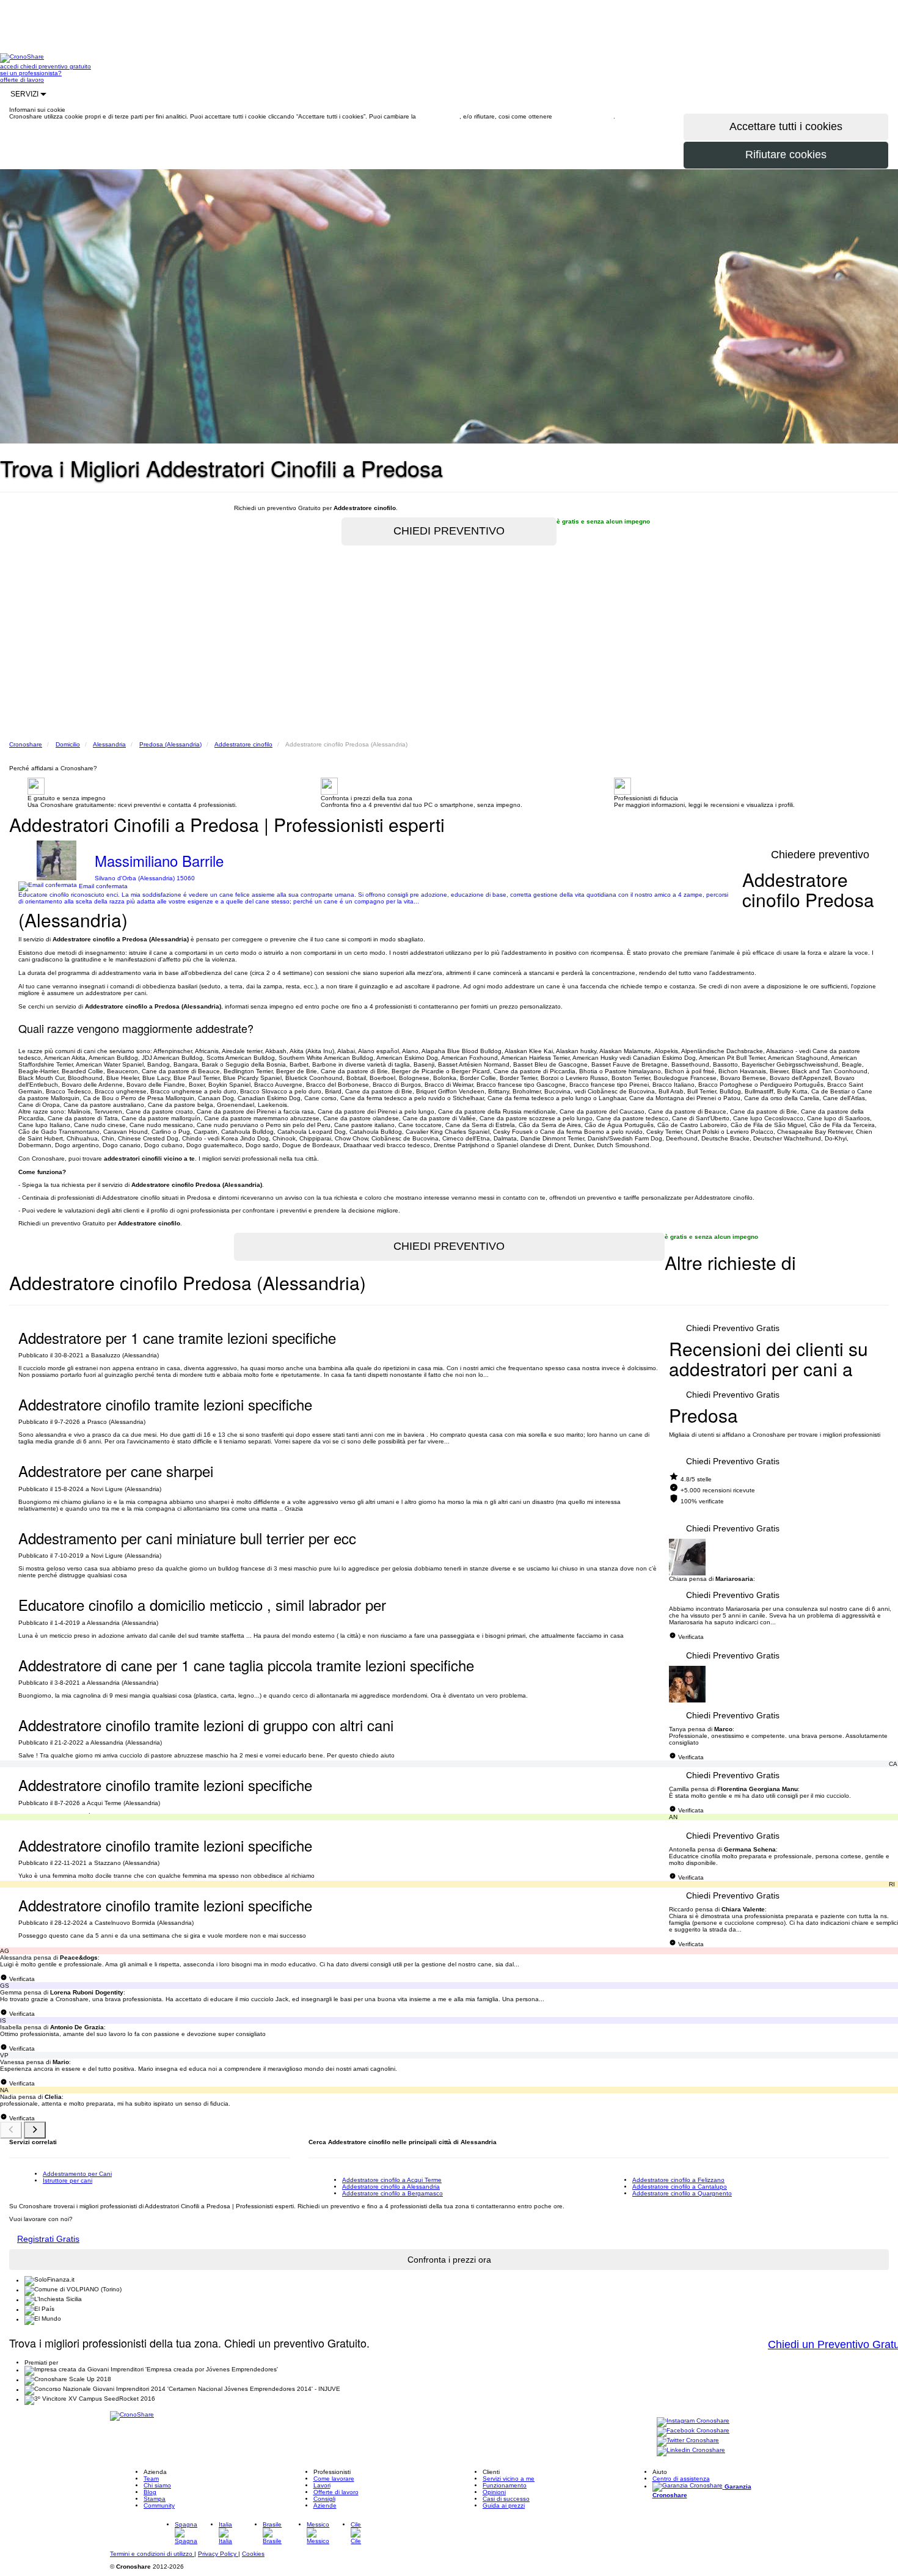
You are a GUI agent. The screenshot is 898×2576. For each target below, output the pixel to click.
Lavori (322, 2485)
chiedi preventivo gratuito (56, 66)
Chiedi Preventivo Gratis (733, 1328)
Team (151, 2479)
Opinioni (494, 2492)
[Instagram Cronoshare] (693, 2422)
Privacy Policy (218, 2554)
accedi (10, 66)
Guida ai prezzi (504, 2505)
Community (159, 2505)
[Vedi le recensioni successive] (35, 2130)
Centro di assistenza (681, 2479)
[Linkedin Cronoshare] (691, 2451)
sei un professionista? (31, 73)
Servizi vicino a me (509, 2479)
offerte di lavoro (22, 80)
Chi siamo (157, 2485)
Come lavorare (334, 2479)
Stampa (155, 2499)
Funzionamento (505, 2485)
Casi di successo (506, 2499)
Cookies (253, 2554)
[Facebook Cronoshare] (693, 2432)
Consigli (324, 2499)
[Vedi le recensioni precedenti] (11, 2130)
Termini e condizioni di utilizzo (152, 2554)
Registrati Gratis (48, 2239)
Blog (150, 2492)
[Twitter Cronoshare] (688, 2441)
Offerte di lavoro (336, 2492)
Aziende (325, 2505)
